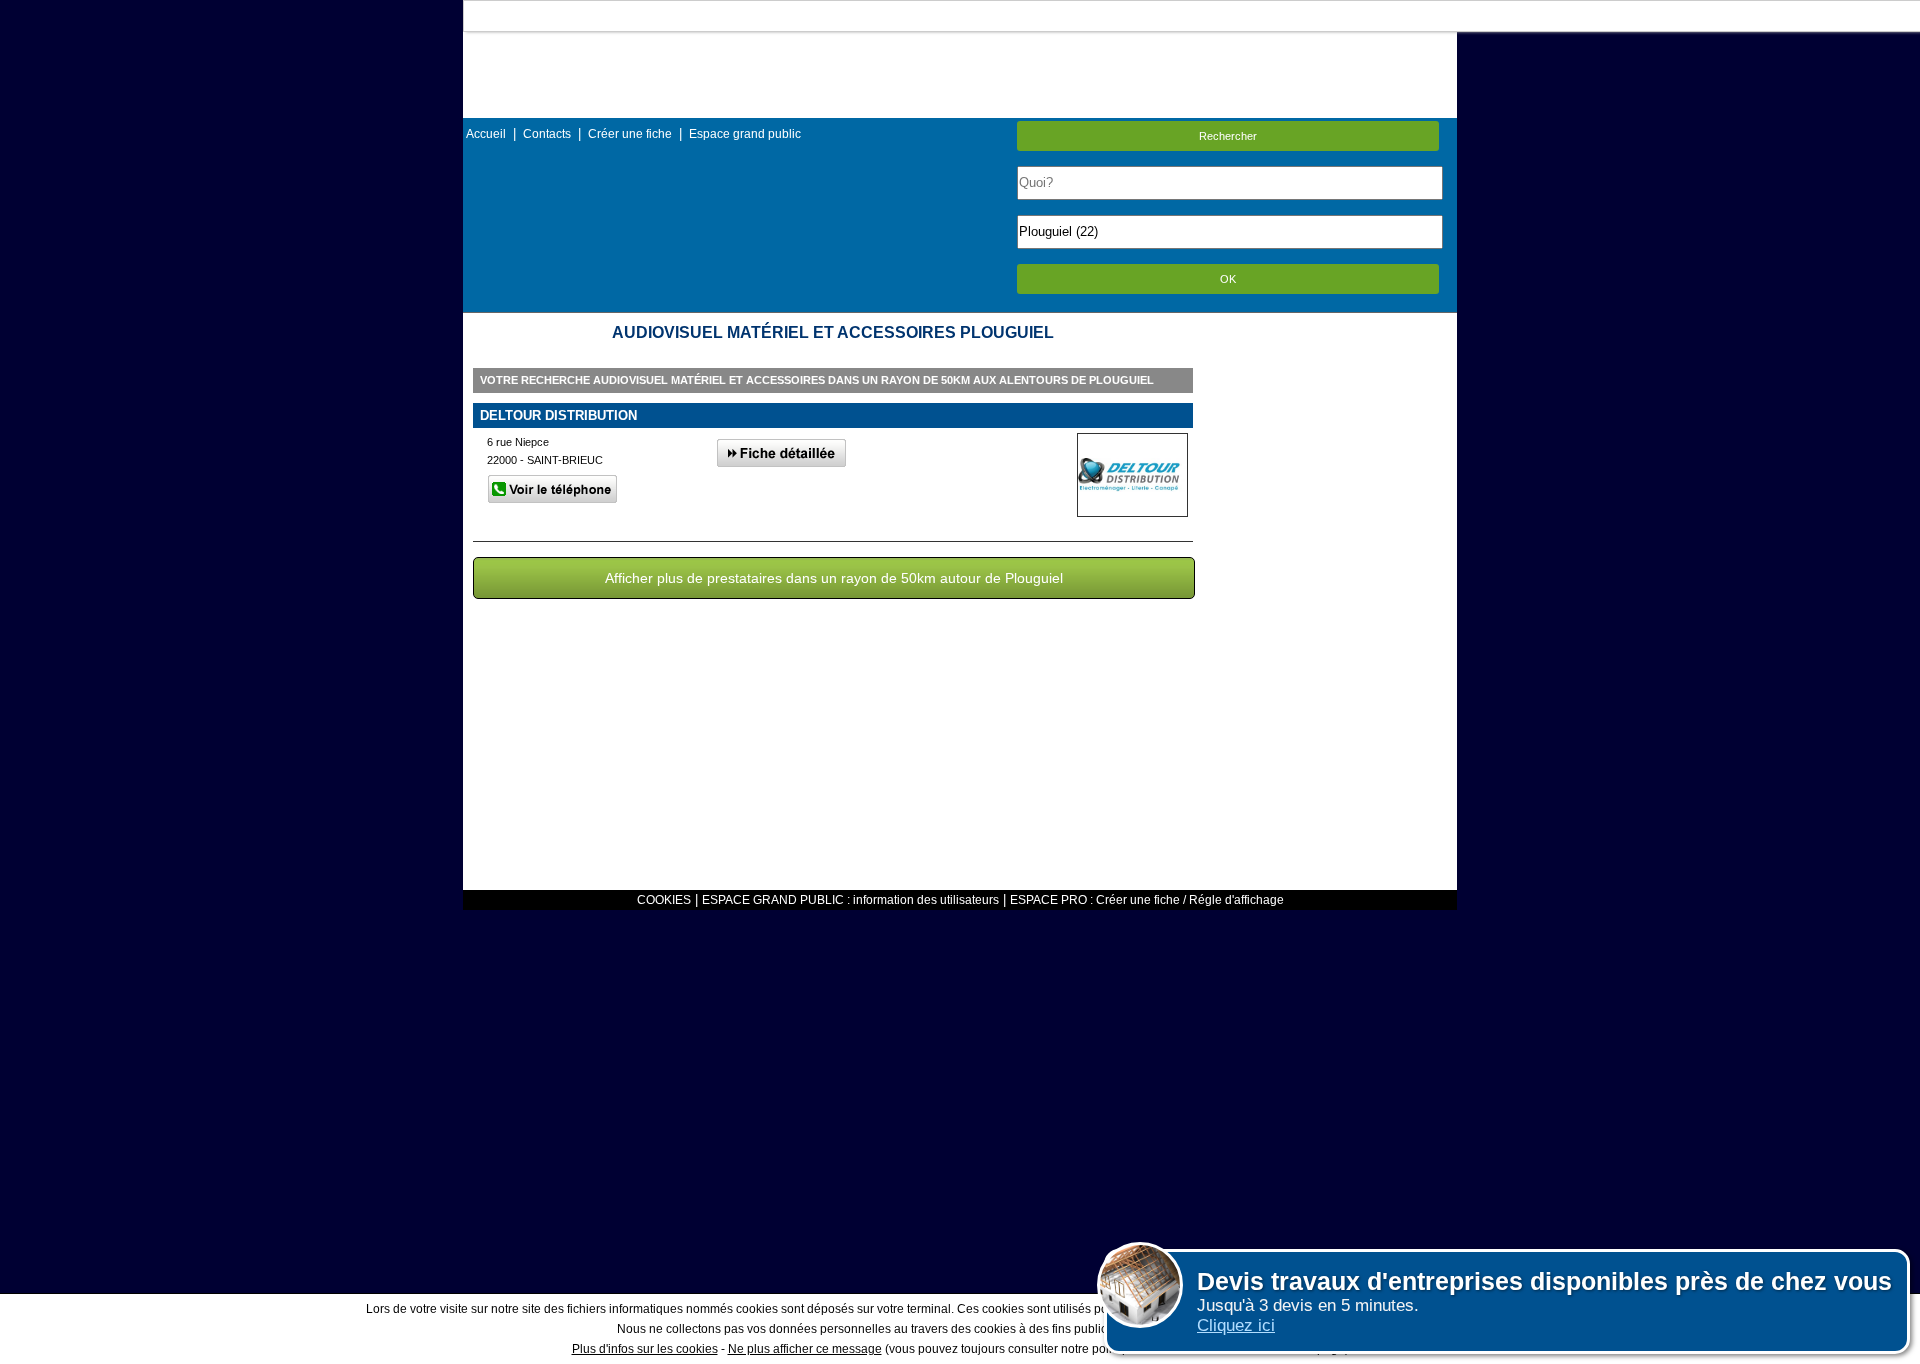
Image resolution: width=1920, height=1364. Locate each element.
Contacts (547, 134)
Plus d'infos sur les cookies (645, 1349)
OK (1228, 279)
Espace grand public (745, 134)
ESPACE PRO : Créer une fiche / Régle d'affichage (1147, 900)
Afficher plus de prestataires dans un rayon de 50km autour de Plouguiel (834, 578)
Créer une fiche (630, 134)
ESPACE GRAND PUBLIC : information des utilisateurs (850, 900)
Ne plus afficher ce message (805, 1349)
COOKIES (664, 900)
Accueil (486, 134)
